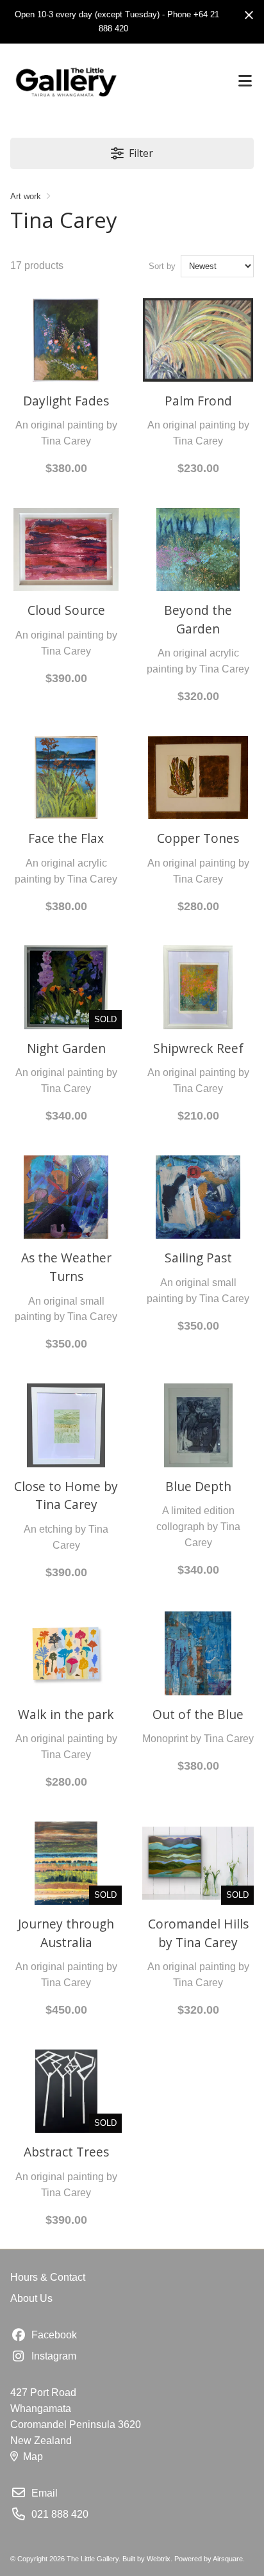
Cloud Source (66, 610)
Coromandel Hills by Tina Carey (198, 1933)
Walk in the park (66, 1714)
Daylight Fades (66, 401)
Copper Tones (198, 838)
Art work (26, 196)
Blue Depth (198, 1486)
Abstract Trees (66, 2152)
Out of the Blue (198, 1714)
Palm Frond (198, 401)
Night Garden (66, 1048)
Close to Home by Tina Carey (66, 1496)
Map (33, 2457)
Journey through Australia (66, 1933)
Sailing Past (198, 1258)
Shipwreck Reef (198, 1048)
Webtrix (159, 2559)
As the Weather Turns (66, 1267)
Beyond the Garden (198, 619)
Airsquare (228, 2559)
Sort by (162, 266)
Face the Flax (66, 838)
